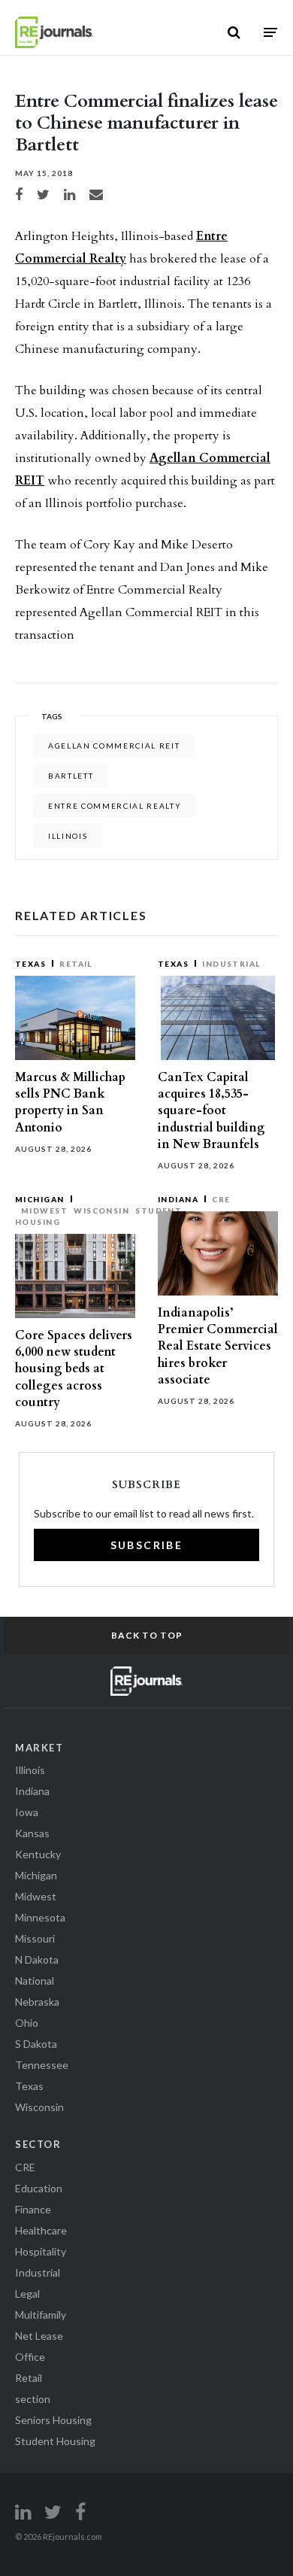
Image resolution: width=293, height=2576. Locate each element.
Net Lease (39, 2336)
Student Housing (55, 2441)
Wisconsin (101, 1211)
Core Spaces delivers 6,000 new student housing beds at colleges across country (74, 1369)
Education (39, 2188)
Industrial (231, 964)
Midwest (44, 1211)
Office (30, 2357)
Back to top (147, 1635)
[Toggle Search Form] (234, 32)
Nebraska (37, 2002)
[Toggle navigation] (270, 32)
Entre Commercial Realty (115, 806)
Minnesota (40, 1917)
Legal (27, 2293)
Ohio (27, 2023)
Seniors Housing (53, 2420)
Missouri (35, 1938)
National (35, 1981)
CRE (221, 1199)
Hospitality (41, 2251)
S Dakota (36, 2044)
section (33, 2399)
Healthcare (41, 2230)
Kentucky (38, 1854)
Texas (30, 964)
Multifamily (41, 2315)
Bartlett (71, 776)
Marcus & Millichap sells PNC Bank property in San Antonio (70, 1103)
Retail (76, 964)
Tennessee (42, 2065)
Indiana (178, 1199)
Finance (33, 2209)
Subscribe (147, 1545)
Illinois (68, 836)
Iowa (27, 1812)
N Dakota (37, 1959)
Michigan (40, 1199)
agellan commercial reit (114, 746)
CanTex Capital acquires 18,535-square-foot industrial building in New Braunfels (211, 1111)
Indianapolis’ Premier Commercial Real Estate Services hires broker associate (218, 1346)
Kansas (32, 1833)
